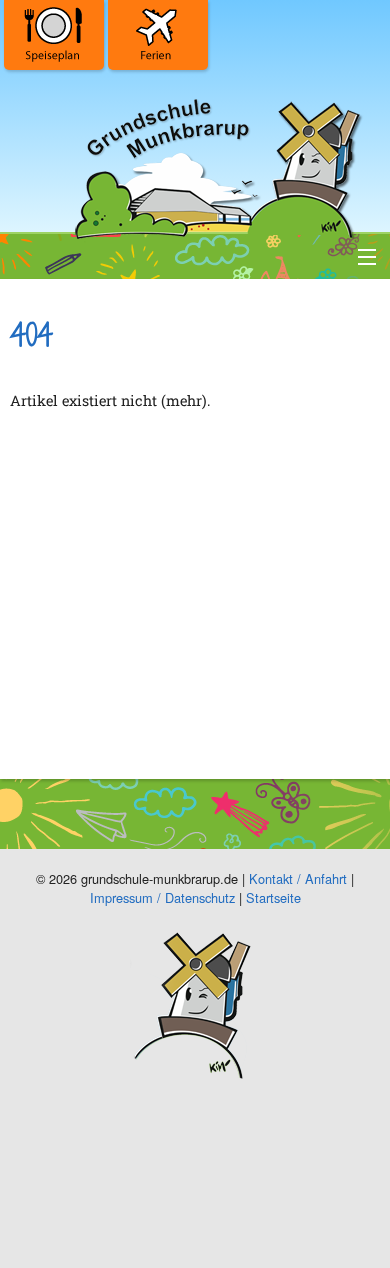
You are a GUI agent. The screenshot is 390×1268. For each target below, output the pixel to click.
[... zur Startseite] (215, 164)
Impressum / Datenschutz (162, 897)
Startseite (273, 897)
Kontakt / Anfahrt (298, 878)
